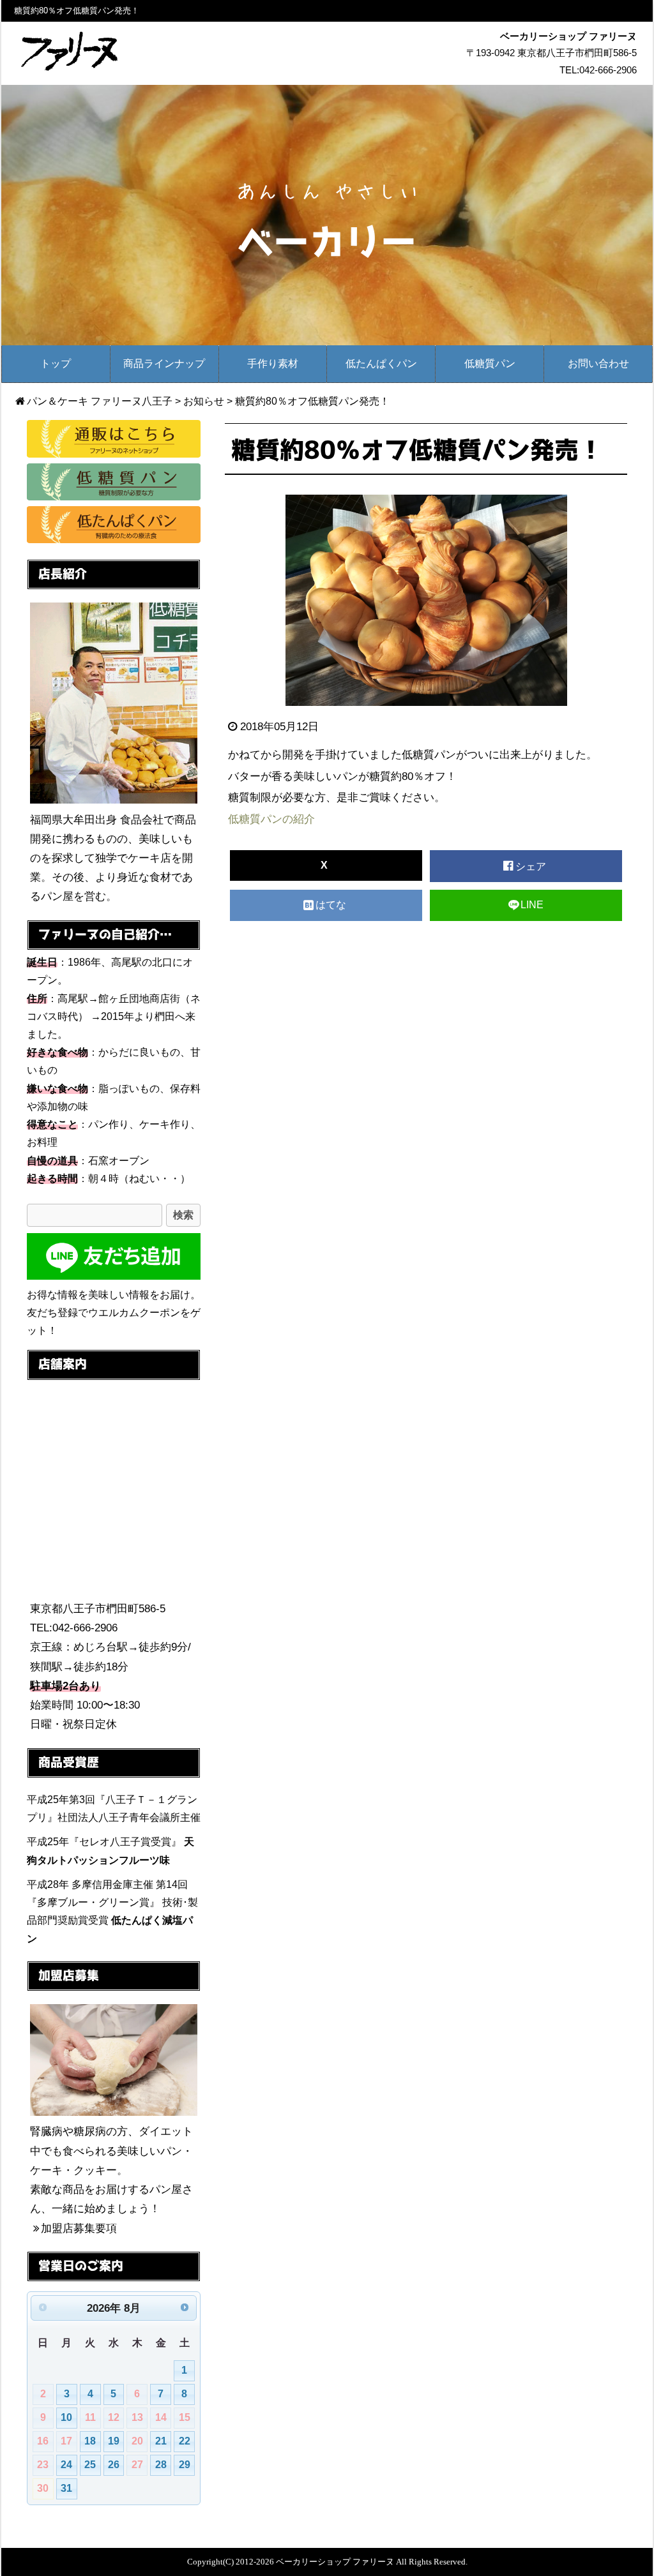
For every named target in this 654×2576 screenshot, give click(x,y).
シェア (532, 866)
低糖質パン (490, 363)
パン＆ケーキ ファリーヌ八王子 (100, 401)
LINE (532, 905)
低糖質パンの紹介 (271, 819)
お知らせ (204, 401)
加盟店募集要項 (79, 2228)
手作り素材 (273, 363)
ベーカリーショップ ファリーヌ (335, 2562)
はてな (332, 905)
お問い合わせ (598, 363)
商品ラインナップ (164, 363)
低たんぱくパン (381, 363)
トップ (56, 363)
